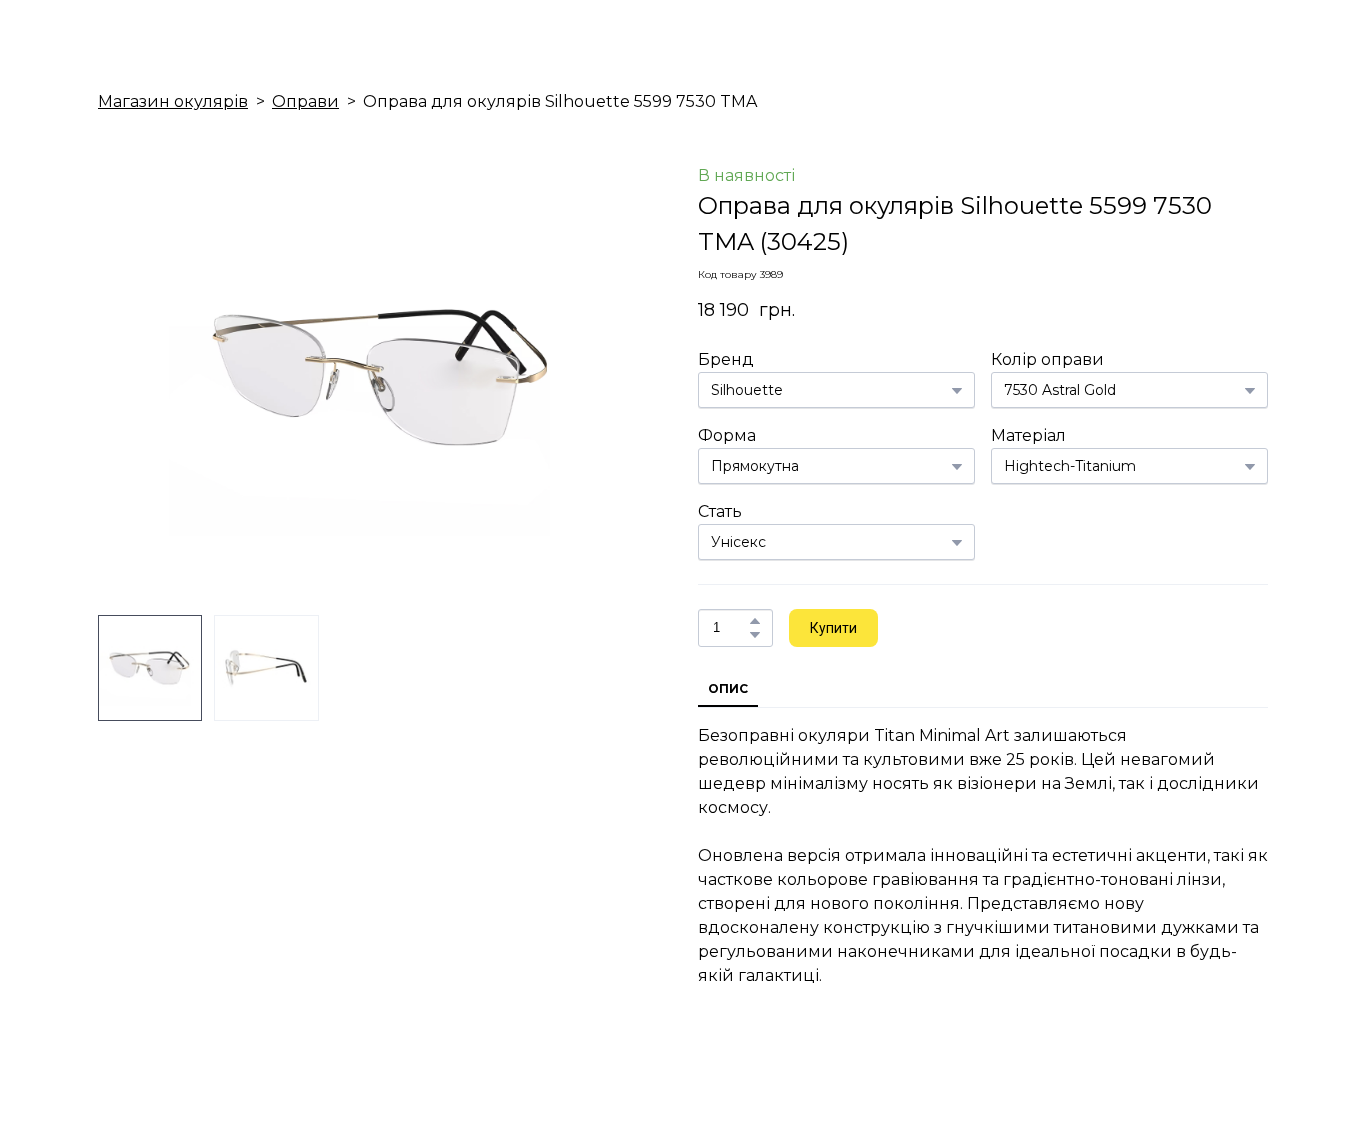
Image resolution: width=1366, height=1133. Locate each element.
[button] (755, 621)
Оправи (305, 101)
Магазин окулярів (173, 101)
